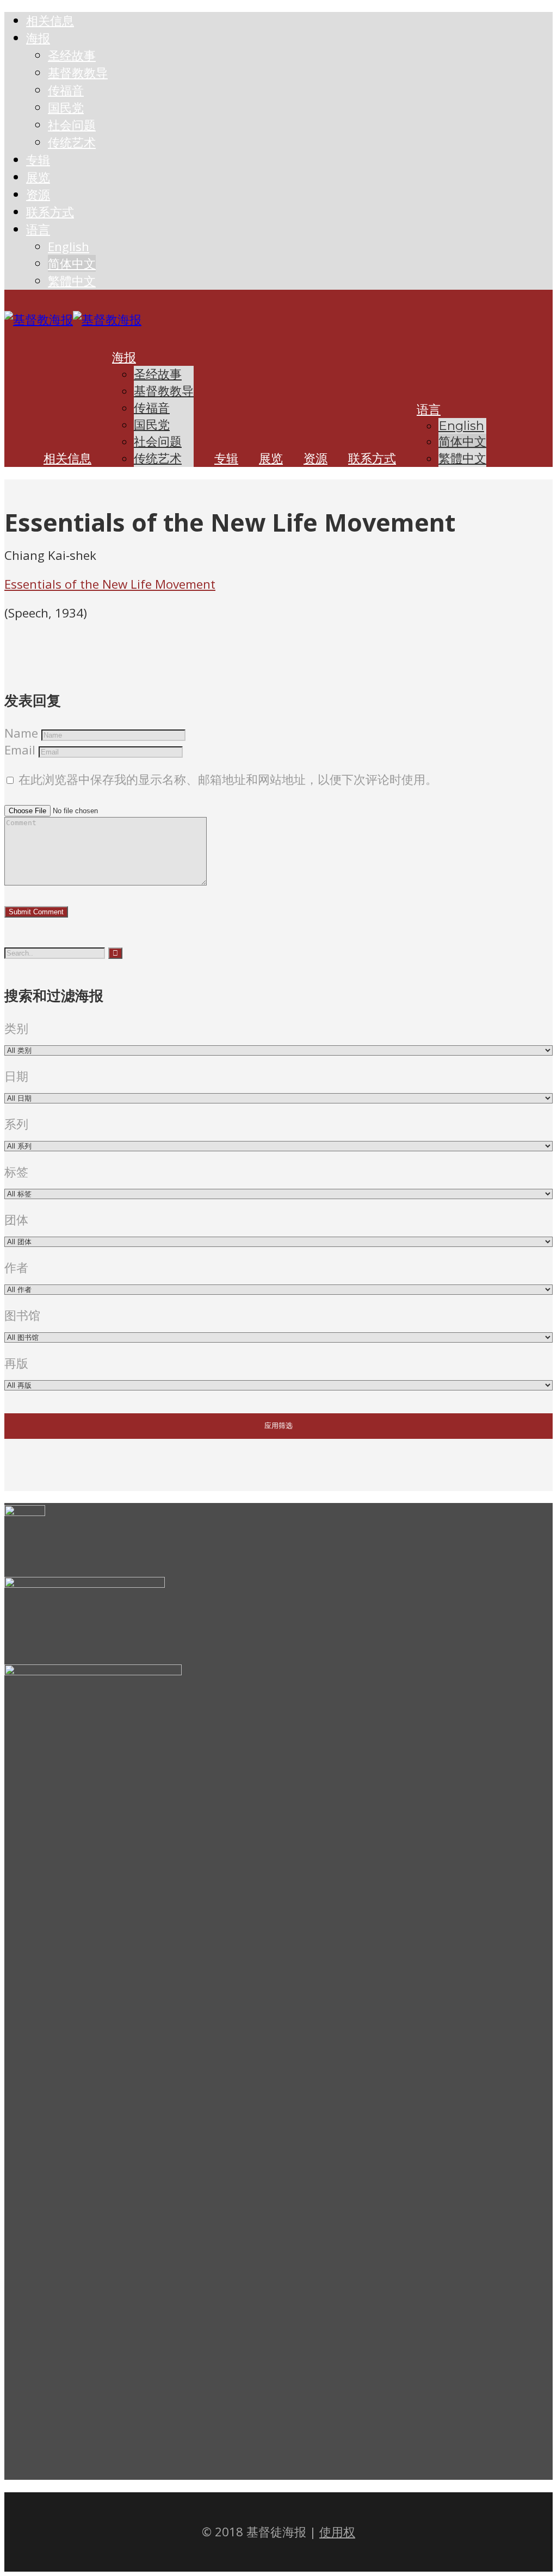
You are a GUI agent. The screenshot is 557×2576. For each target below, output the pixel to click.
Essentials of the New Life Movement (110, 584)
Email (20, 750)
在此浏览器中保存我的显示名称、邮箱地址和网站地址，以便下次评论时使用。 (228, 779)
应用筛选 (278, 1426)
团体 (16, 1220)
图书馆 (22, 1315)
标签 (16, 1172)
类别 (16, 1028)
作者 (16, 1267)
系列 (16, 1124)
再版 (16, 1363)
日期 (16, 1076)
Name (21, 733)
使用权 (337, 2532)
